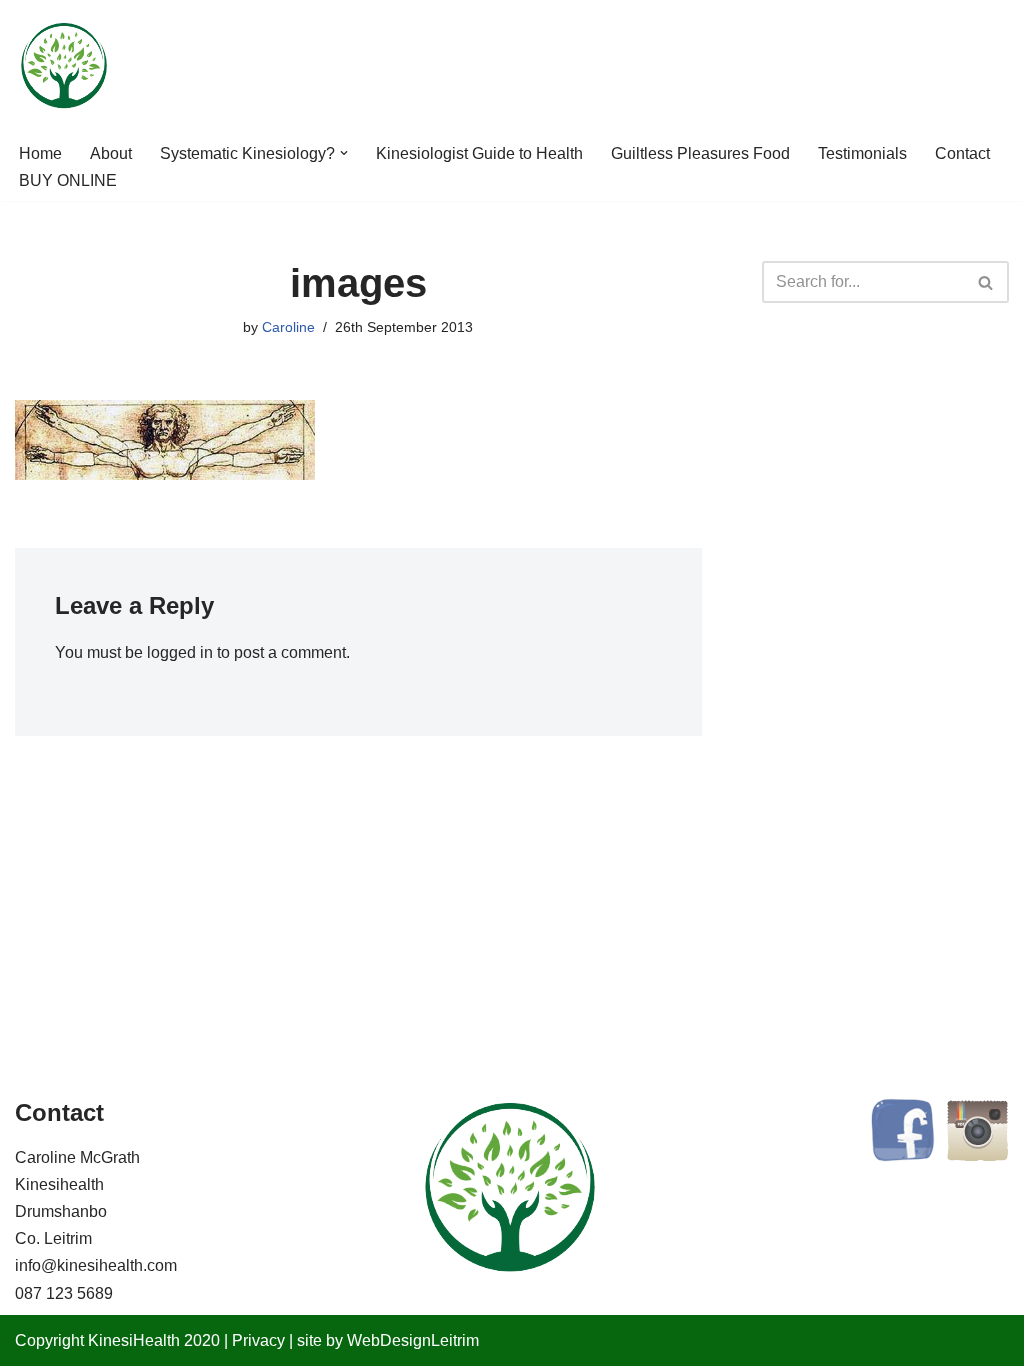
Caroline (288, 327)
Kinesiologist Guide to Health (479, 153)
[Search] (986, 282)
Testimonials (862, 153)
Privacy (258, 1340)
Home (40, 153)
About (111, 153)
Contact (962, 153)
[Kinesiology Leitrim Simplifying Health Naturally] (65, 66)
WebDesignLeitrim (413, 1340)
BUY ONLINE (68, 180)
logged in (180, 652)
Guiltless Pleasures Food (700, 153)
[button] (344, 153)
